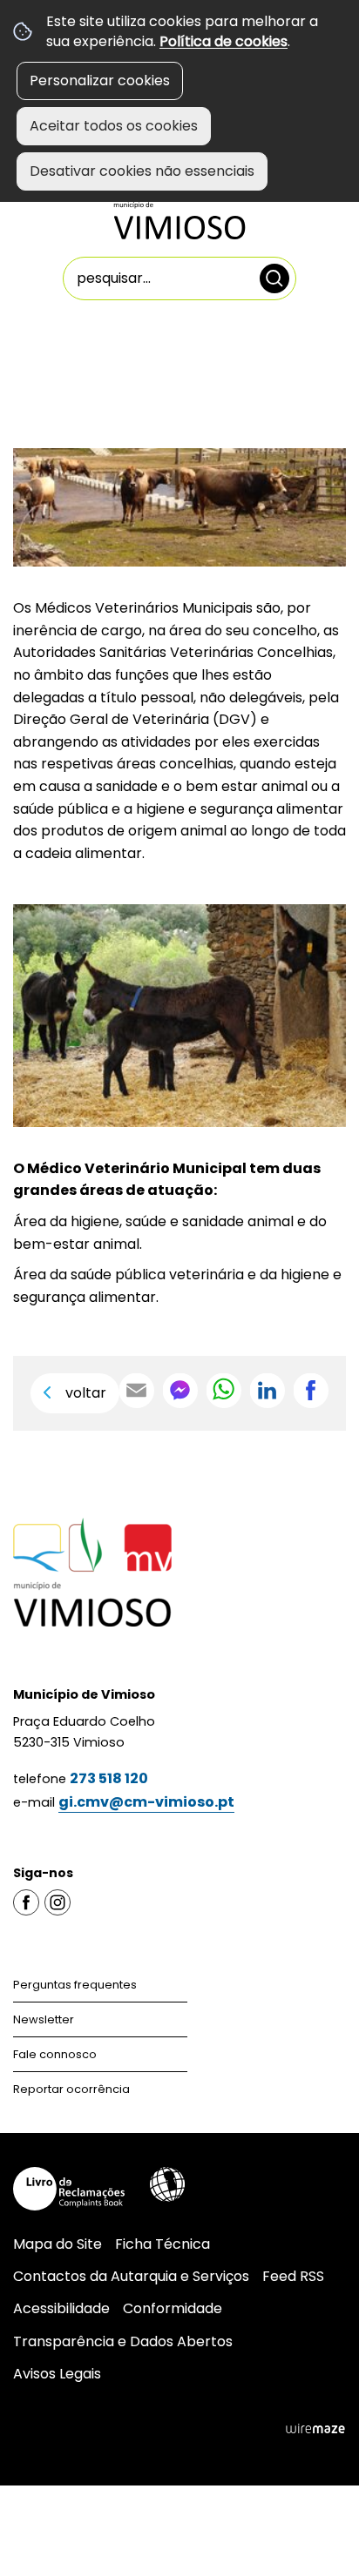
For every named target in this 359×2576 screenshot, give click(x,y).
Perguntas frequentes (75, 1985)
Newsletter (44, 2019)
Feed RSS (293, 2276)
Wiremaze (315, 2429)
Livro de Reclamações (69, 2189)
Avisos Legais (57, 2374)
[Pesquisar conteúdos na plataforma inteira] (274, 278)
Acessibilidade (167, 2184)
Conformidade (173, 2308)
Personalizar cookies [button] (100, 80)
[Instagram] (58, 1901)
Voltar (86, 1393)
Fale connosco (55, 2054)
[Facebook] (26, 1901)
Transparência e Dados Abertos (123, 2341)
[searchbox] (179, 278)
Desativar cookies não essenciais (142, 171)
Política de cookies (224, 41)
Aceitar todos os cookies (114, 126)
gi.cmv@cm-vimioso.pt (146, 1802)
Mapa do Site (58, 2244)
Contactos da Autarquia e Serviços (131, 2276)
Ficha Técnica (163, 2244)
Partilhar (311, 1391)
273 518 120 (109, 1778)
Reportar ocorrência (71, 2089)
